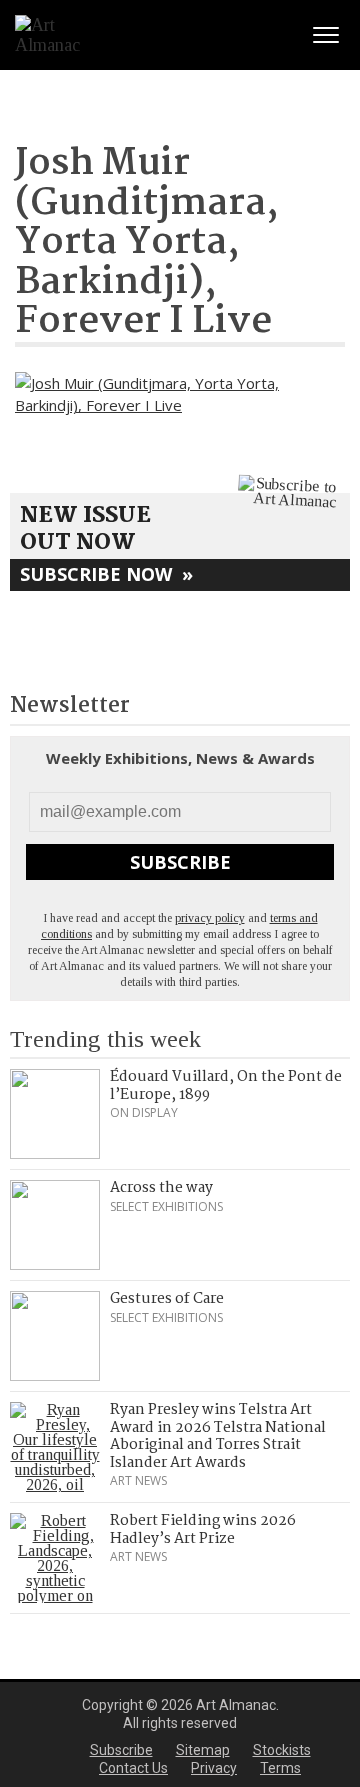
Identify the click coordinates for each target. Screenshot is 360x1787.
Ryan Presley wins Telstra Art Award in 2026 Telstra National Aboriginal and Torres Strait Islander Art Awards (218, 1436)
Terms (280, 1768)
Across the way (161, 1188)
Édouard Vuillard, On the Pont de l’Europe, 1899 (226, 1086)
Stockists (282, 1750)
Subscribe (180, 862)
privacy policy (210, 918)
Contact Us (133, 1768)
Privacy (214, 1768)
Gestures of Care (167, 1299)
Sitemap (203, 1750)
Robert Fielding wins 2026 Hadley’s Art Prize (203, 1530)
